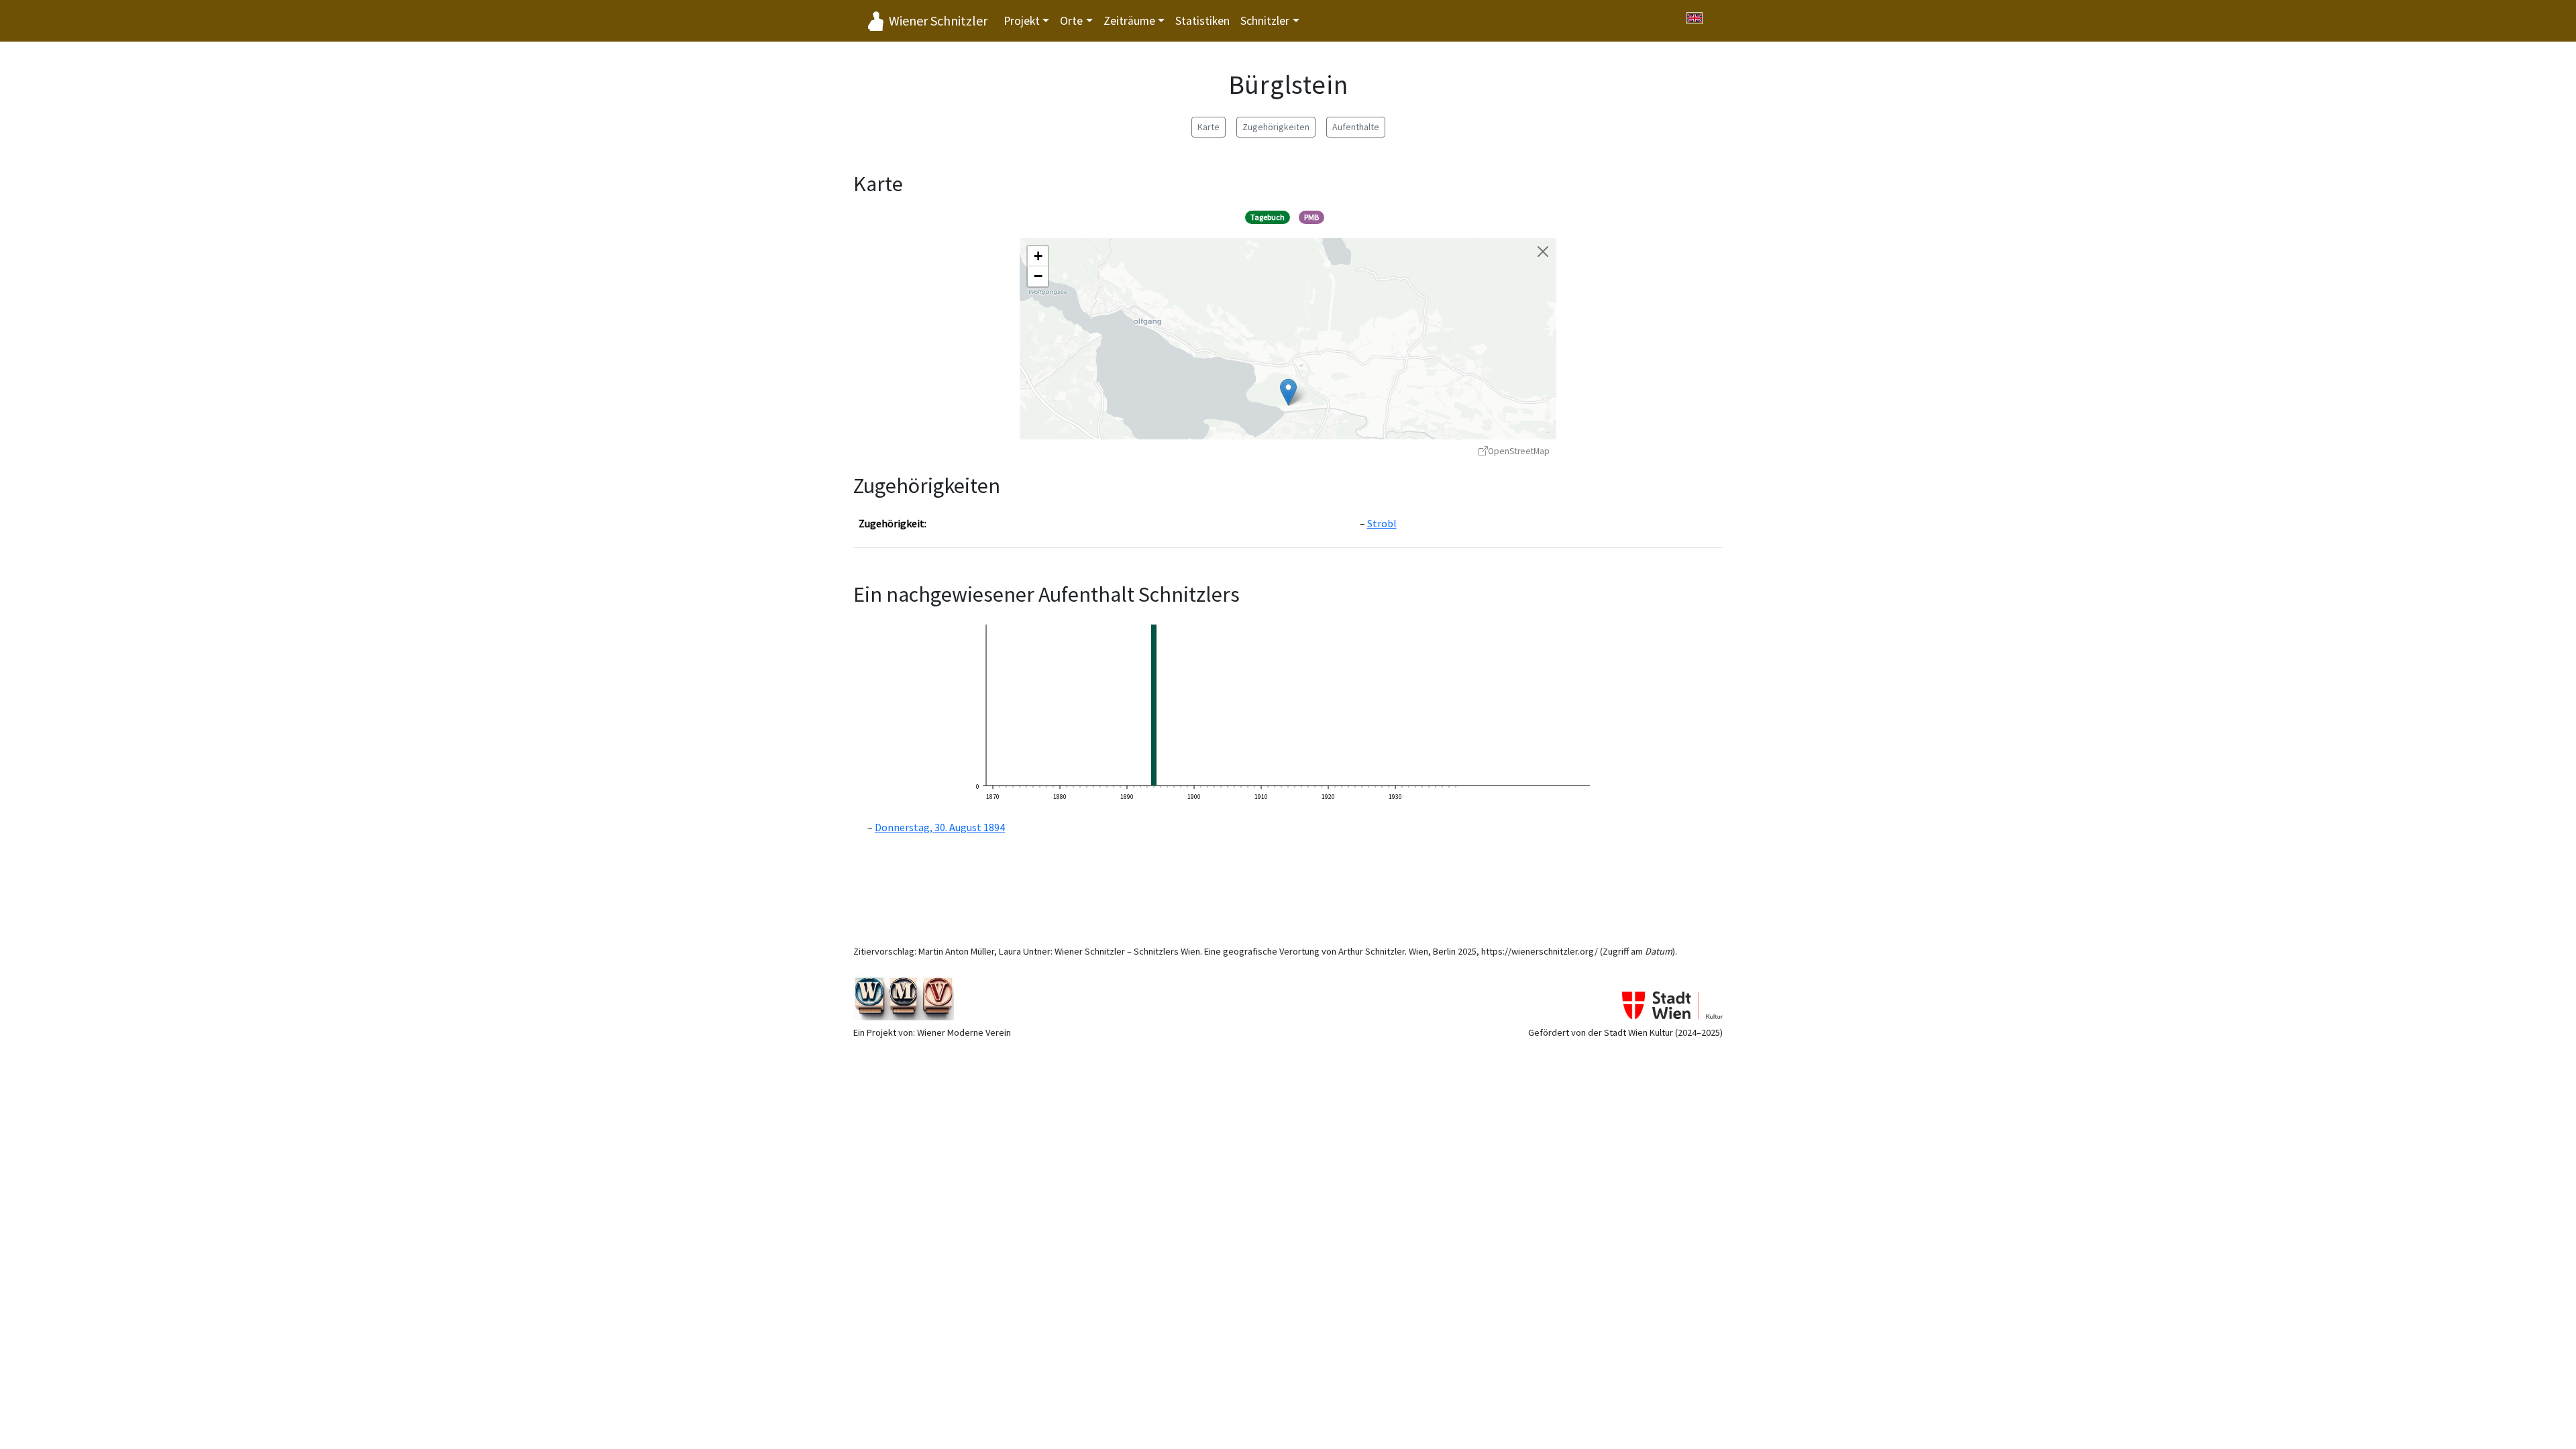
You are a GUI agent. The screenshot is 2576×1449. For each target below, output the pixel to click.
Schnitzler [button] (1265, 21)
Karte (1209, 127)
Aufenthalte (1356, 127)
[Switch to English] (1695, 18)
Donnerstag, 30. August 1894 (940, 827)
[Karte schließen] (1543, 252)
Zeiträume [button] (1129, 21)
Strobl (1382, 523)
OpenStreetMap (1519, 451)
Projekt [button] (1022, 21)
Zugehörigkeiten (1276, 127)
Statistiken (1202, 21)
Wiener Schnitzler (938, 20)
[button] (1288, 392)
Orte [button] (1071, 21)
